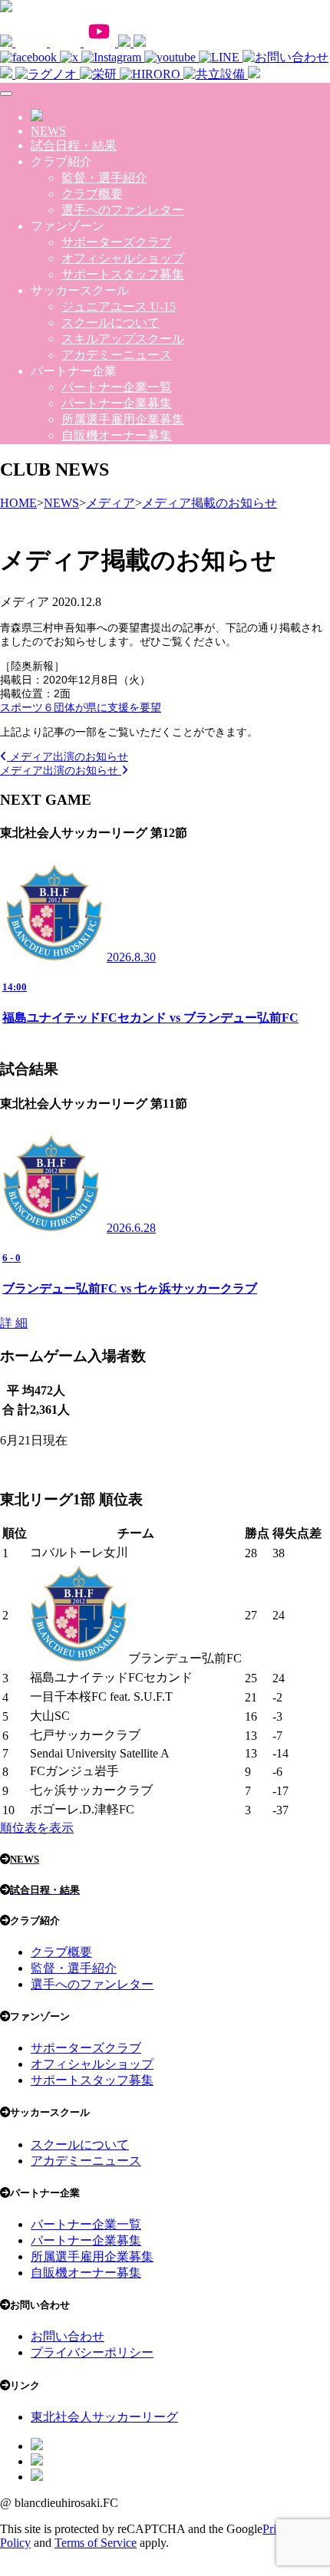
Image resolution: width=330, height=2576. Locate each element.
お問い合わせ (68, 2336)
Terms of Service (96, 2543)
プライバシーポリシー (92, 2352)
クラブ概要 (92, 194)
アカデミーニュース (117, 355)
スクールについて (111, 323)
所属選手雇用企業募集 (123, 419)
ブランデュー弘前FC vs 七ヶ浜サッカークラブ (130, 1288)
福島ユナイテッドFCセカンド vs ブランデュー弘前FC (150, 1018)
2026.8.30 (131, 957)
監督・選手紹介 (104, 178)
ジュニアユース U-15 (119, 306)
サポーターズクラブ (117, 242)
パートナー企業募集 (117, 403)
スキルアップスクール (123, 339)
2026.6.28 (131, 1228)
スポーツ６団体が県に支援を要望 (81, 707)
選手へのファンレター (123, 210)
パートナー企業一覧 (117, 387)
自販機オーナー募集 (117, 435)
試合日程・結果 (74, 145)
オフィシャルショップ (123, 258)
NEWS (48, 131)
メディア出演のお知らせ (68, 756)
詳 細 (14, 1323)
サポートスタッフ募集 (123, 274)
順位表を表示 (37, 1828)
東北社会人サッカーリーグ (104, 2417)
